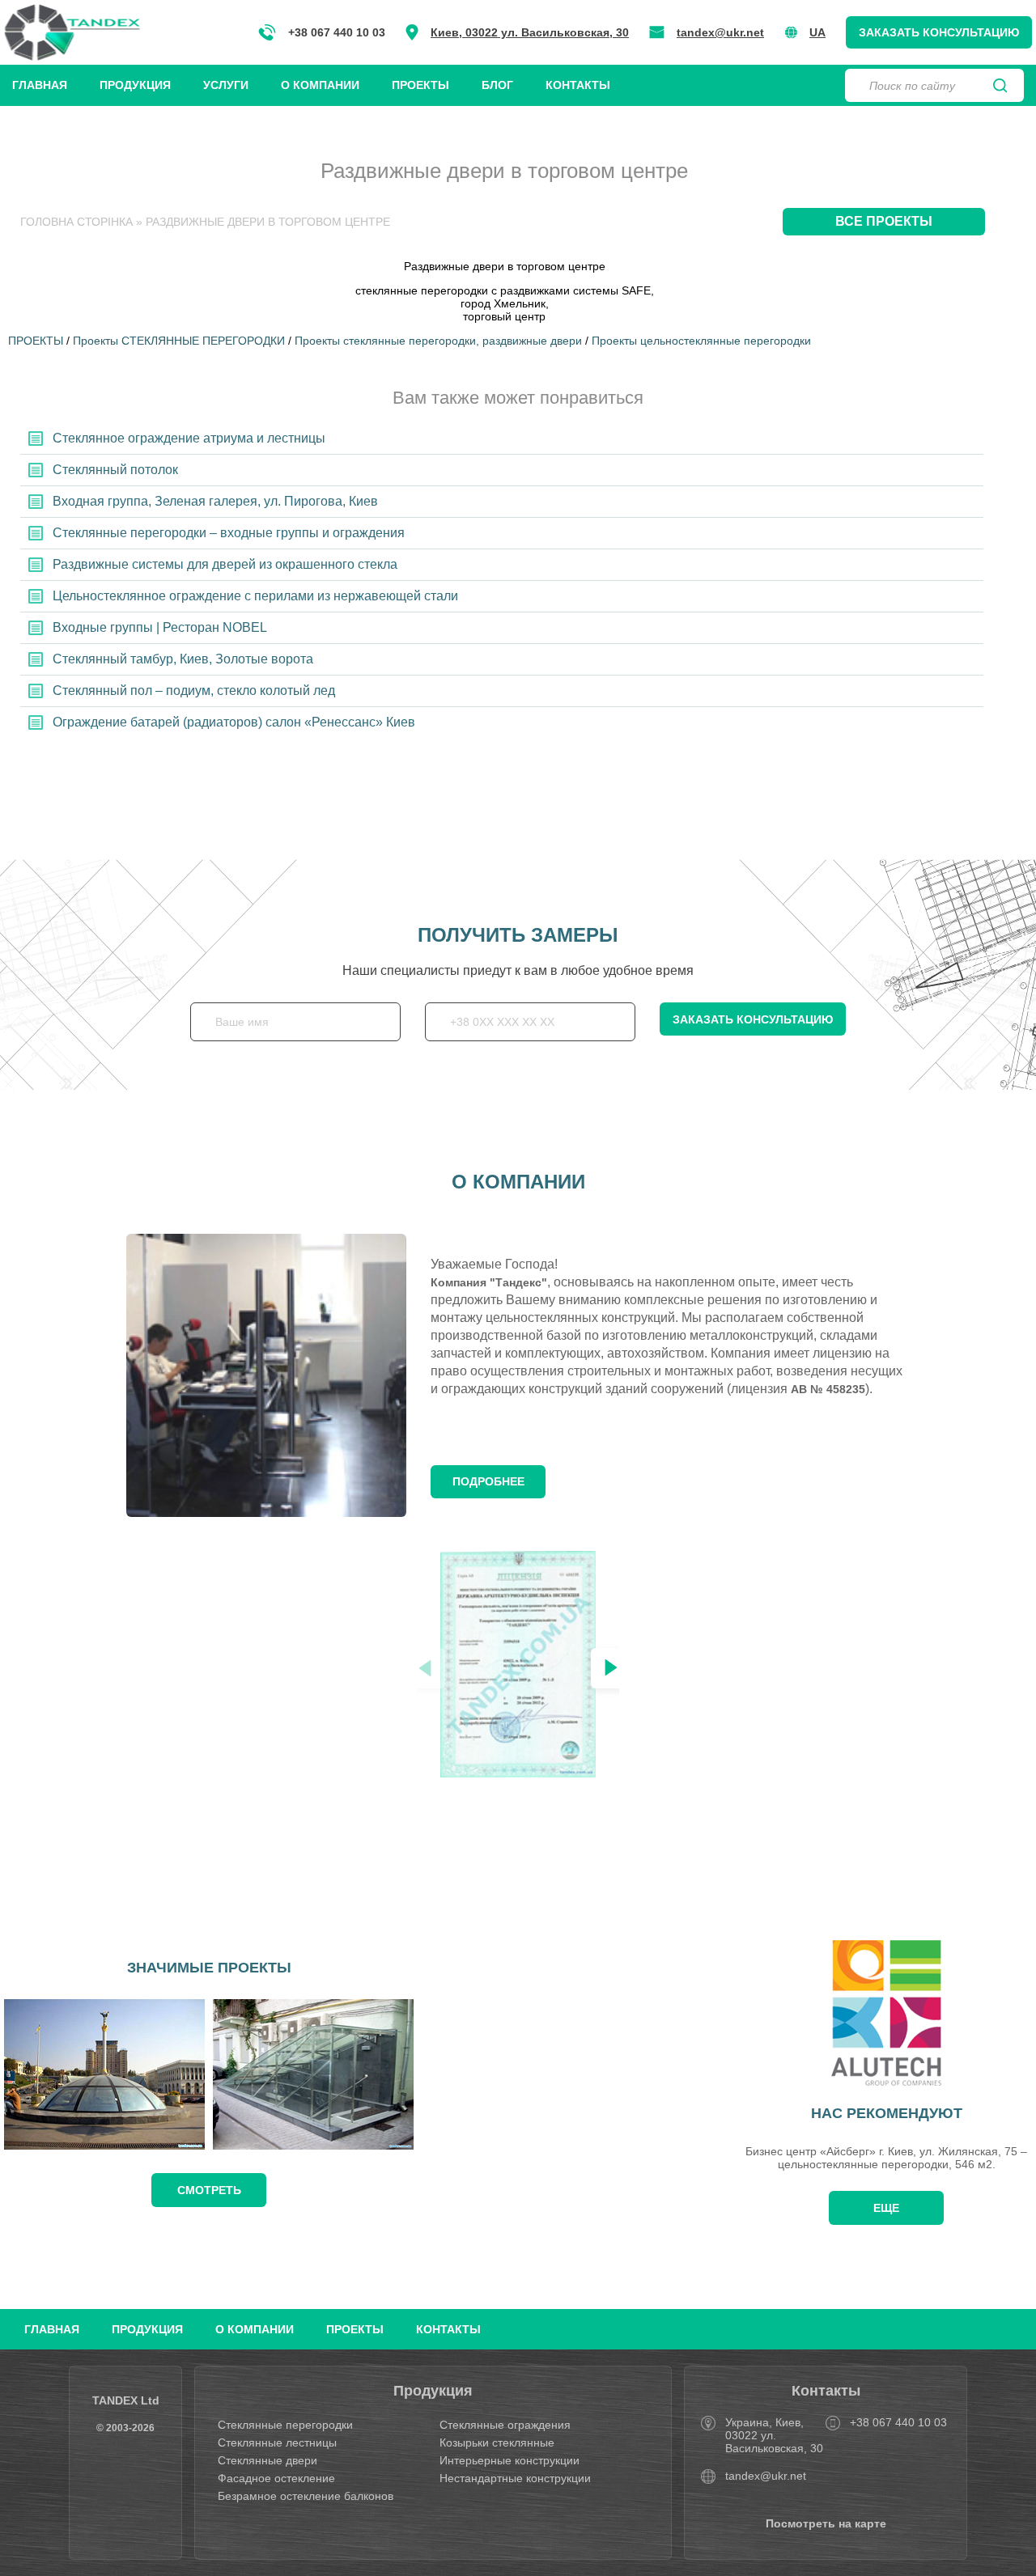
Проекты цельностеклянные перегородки (701, 341)
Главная (40, 85)
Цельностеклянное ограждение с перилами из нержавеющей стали (255, 596)
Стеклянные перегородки (285, 2425)
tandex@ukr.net (720, 32)
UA (817, 32)
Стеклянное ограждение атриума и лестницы (189, 438)
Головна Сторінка (76, 222)
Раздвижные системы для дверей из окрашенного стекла (225, 564)
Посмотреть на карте (826, 2523)
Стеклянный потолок (115, 470)
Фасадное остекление (276, 2478)
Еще (886, 2208)
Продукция (135, 85)
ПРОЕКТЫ (36, 341)
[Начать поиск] (1000, 86)
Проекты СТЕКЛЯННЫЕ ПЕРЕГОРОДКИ (179, 341)
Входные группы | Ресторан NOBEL (160, 627)
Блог (497, 85)
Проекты (420, 85)
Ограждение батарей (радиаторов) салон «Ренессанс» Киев (234, 722)
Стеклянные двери (267, 2460)
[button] (611, 1668)
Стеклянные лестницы (277, 2443)
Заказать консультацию (939, 32)
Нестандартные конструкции (515, 2478)
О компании (320, 85)
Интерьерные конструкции (510, 2460)
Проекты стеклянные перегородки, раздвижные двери (438, 341)
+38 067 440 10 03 (337, 32)
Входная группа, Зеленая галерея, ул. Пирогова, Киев (215, 501)
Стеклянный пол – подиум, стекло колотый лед (194, 691)
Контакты (578, 85)
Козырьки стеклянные (497, 2443)
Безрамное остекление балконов (306, 2496)
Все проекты (884, 221)
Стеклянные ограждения (505, 2425)
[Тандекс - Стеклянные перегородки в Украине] (72, 32)
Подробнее (488, 1481)
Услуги (226, 85)
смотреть (209, 2190)
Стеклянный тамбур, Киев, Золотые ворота (183, 659)
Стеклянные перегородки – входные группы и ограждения (229, 533)
